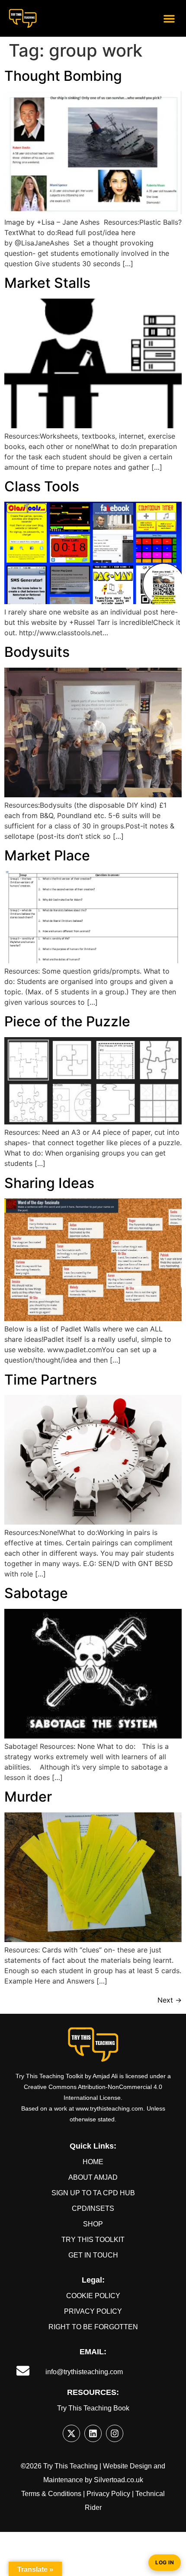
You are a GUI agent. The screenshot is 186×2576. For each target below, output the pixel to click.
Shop (93, 2224)
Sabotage (36, 1593)
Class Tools (42, 486)
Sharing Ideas (49, 1183)
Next (170, 2000)
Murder (28, 1797)
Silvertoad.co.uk (119, 2480)
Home (93, 2162)
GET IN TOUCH (93, 2255)
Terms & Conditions (51, 2494)
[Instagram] (115, 2433)
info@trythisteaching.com (84, 2372)
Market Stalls (47, 283)
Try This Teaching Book (93, 2408)
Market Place (47, 855)
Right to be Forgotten (93, 2327)
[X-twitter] (71, 2433)
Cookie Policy (93, 2296)
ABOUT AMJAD (93, 2177)
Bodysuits (37, 652)
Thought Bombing (63, 76)
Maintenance (63, 2480)
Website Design (127, 2466)
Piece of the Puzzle (67, 1021)
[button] (169, 18)
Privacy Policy (93, 2311)
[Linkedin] (93, 2433)
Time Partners (51, 1380)
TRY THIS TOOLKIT (93, 2240)
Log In (165, 2562)
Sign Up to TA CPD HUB (93, 2193)
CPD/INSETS (93, 2208)
